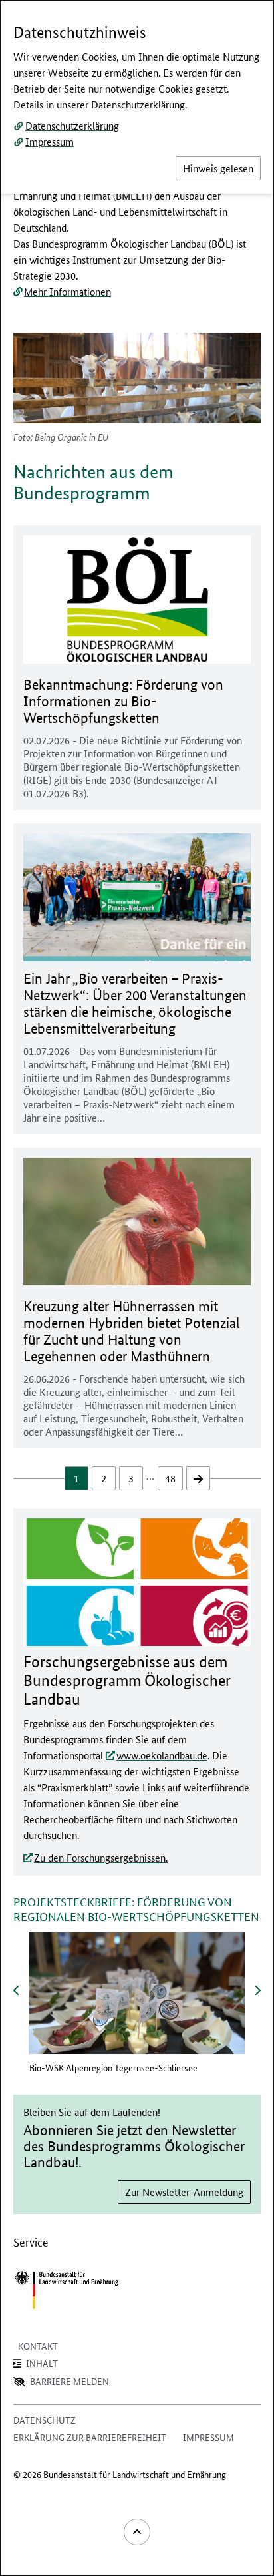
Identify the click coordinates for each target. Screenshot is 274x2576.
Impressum (50, 141)
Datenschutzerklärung (72, 125)
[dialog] (137, 1288)
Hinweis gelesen (218, 168)
